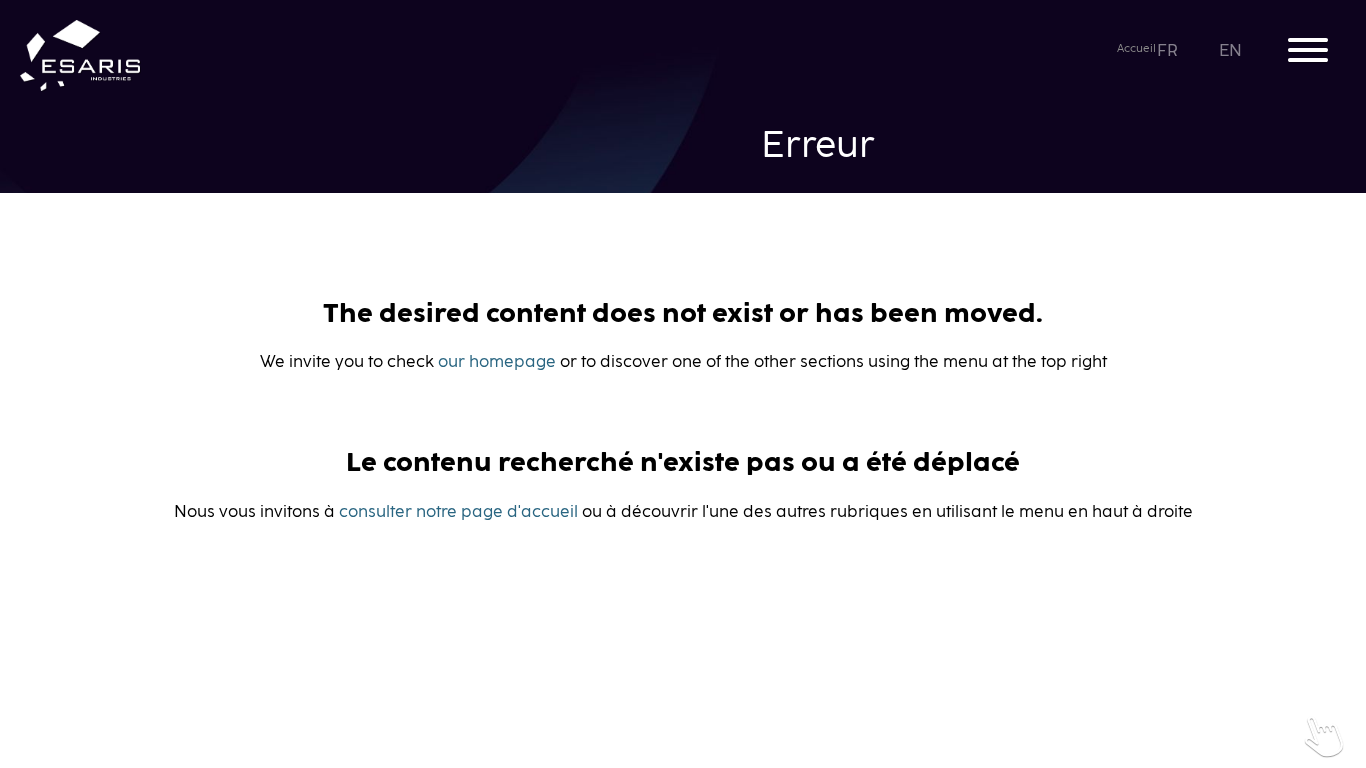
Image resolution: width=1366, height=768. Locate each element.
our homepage (497, 362)
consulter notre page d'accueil (458, 512)
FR (1169, 51)
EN (1232, 51)
